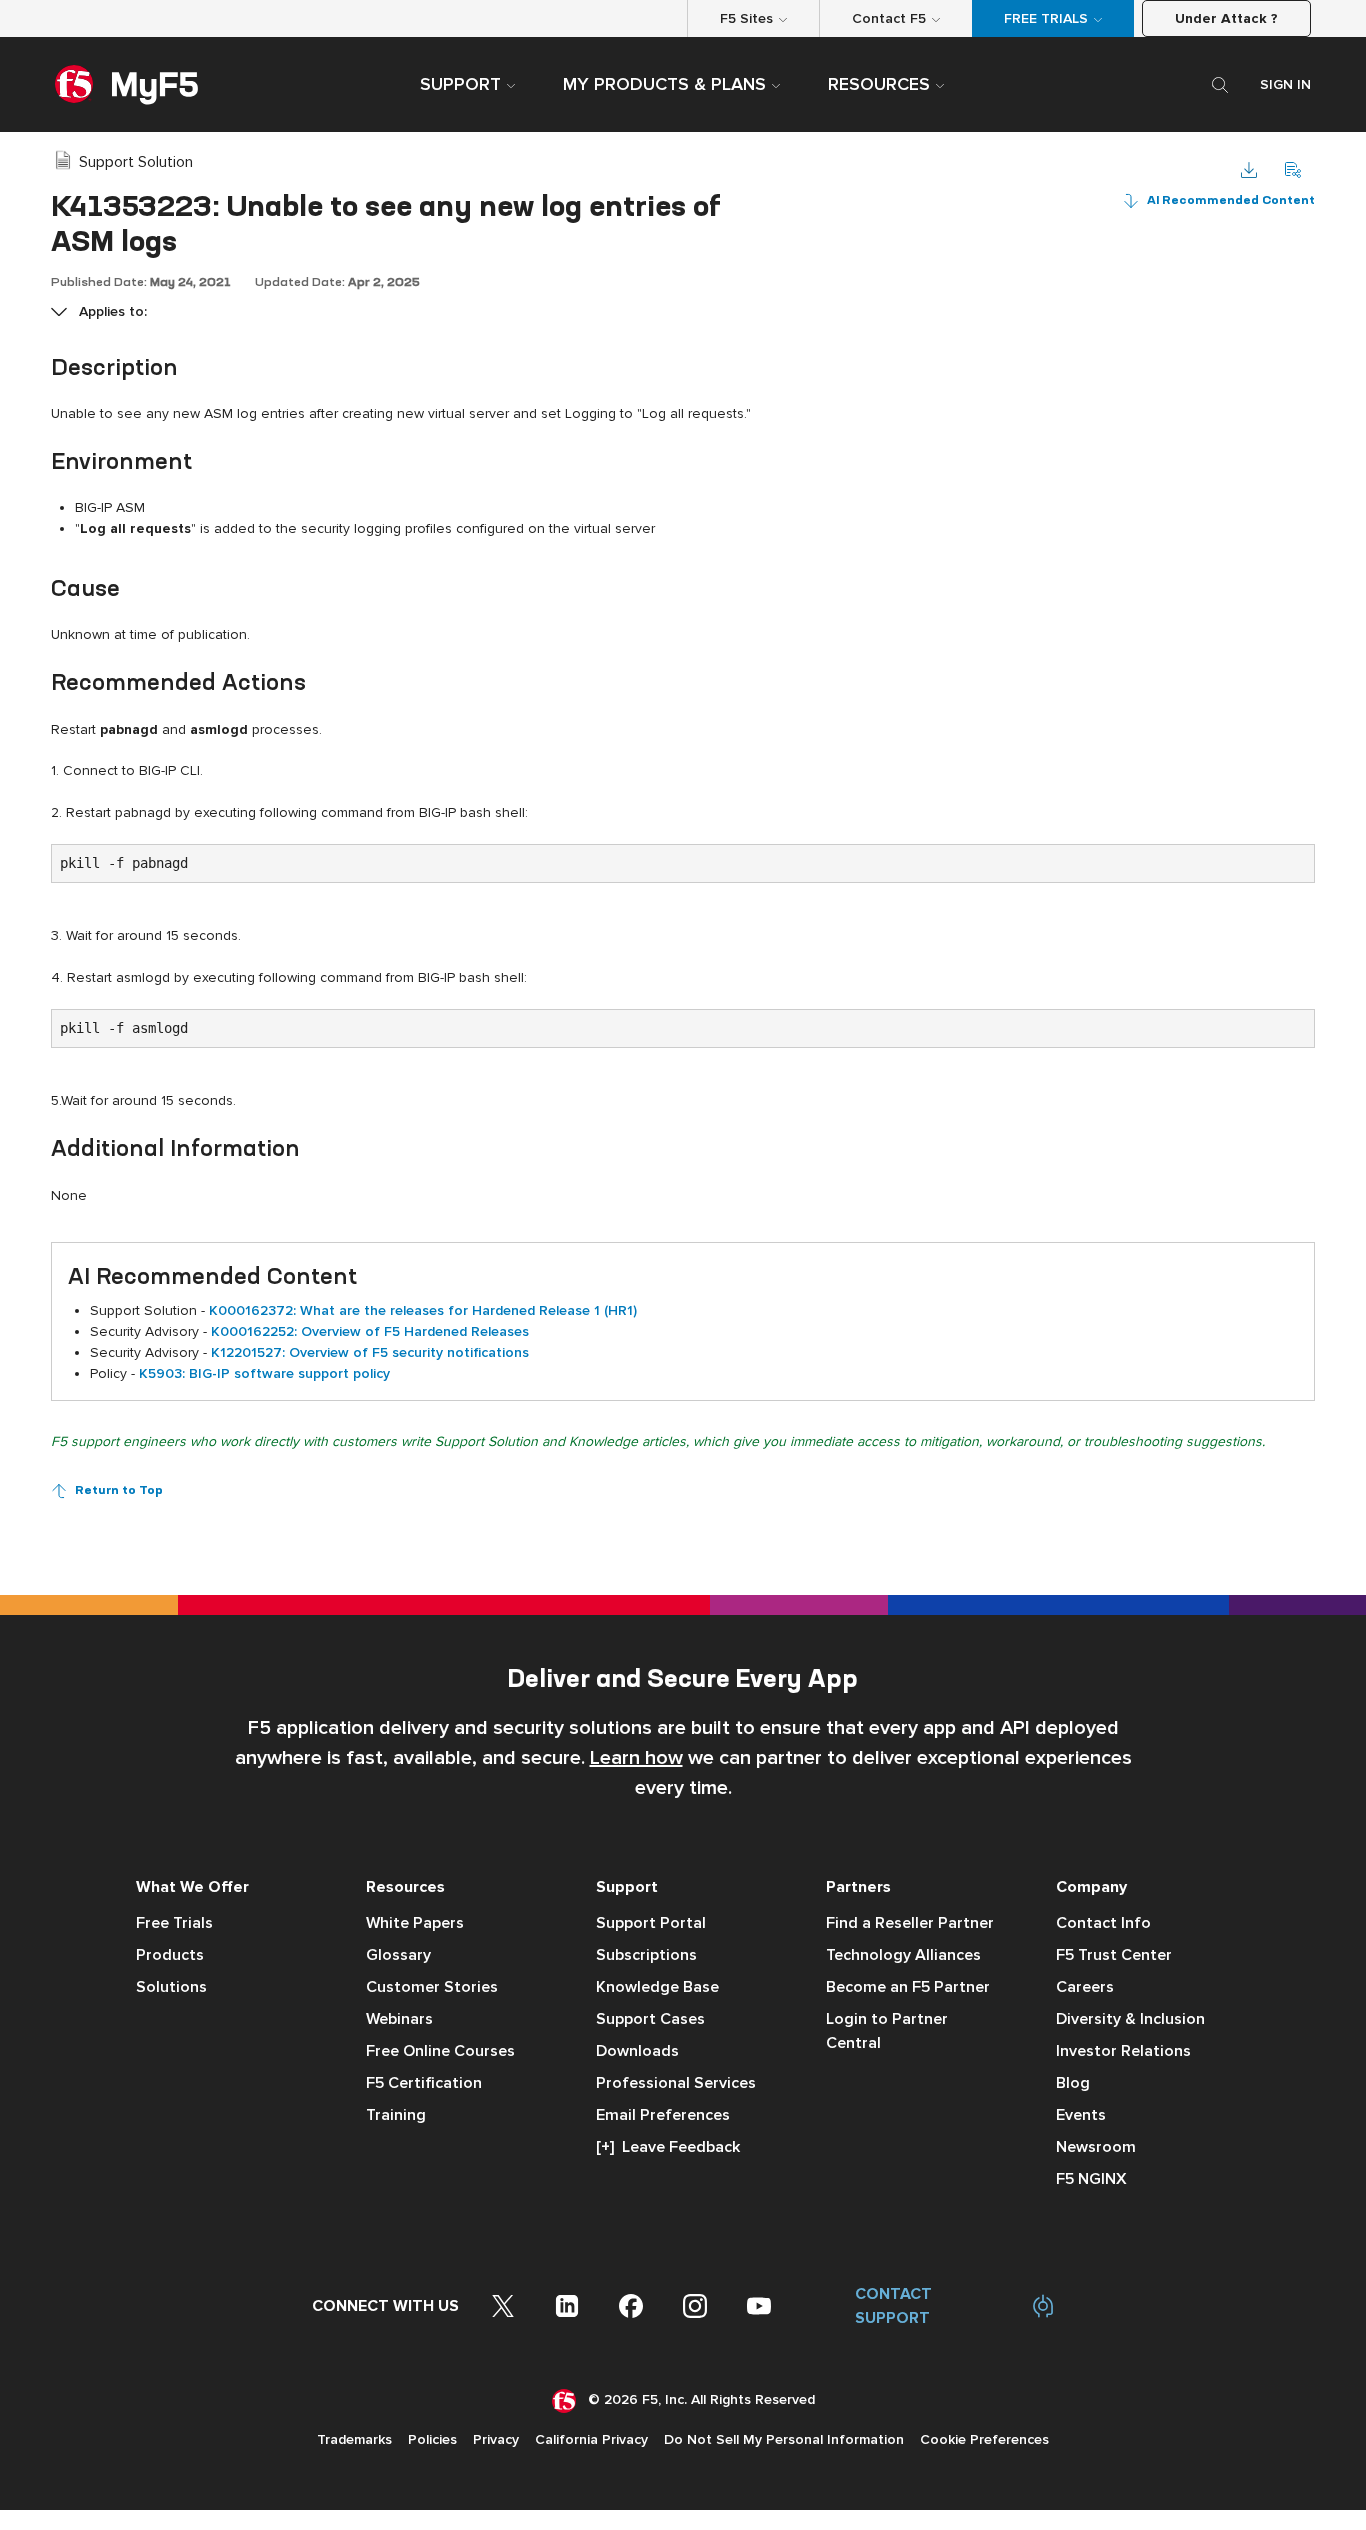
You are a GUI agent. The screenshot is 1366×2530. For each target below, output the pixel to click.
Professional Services (676, 2083)
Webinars (399, 2019)
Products (170, 1955)
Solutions (171, 1987)
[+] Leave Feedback (668, 2147)
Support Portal (651, 1923)
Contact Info (1103, 1923)
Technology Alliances (903, 1955)
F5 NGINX (1091, 2179)
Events (1081, 2115)
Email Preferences (663, 2115)
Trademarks (354, 2439)
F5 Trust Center (1114, 1955)
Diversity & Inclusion (1130, 2019)
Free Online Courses (440, 2051)
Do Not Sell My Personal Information (784, 2439)
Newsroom (1096, 2147)
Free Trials (174, 1923)
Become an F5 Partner (908, 1987)
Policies (432, 2439)
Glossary (398, 1955)
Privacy (496, 2439)
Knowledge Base (657, 1987)
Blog (1073, 2083)
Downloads (637, 2051)
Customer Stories (432, 1987)
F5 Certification (424, 2083)
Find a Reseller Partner (910, 1923)
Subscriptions (646, 1955)
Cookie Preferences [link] (984, 2439)
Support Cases (650, 2019)
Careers (1085, 1987)
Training (396, 2115)
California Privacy (591, 2439)
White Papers (415, 1923)
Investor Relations (1123, 2051)
